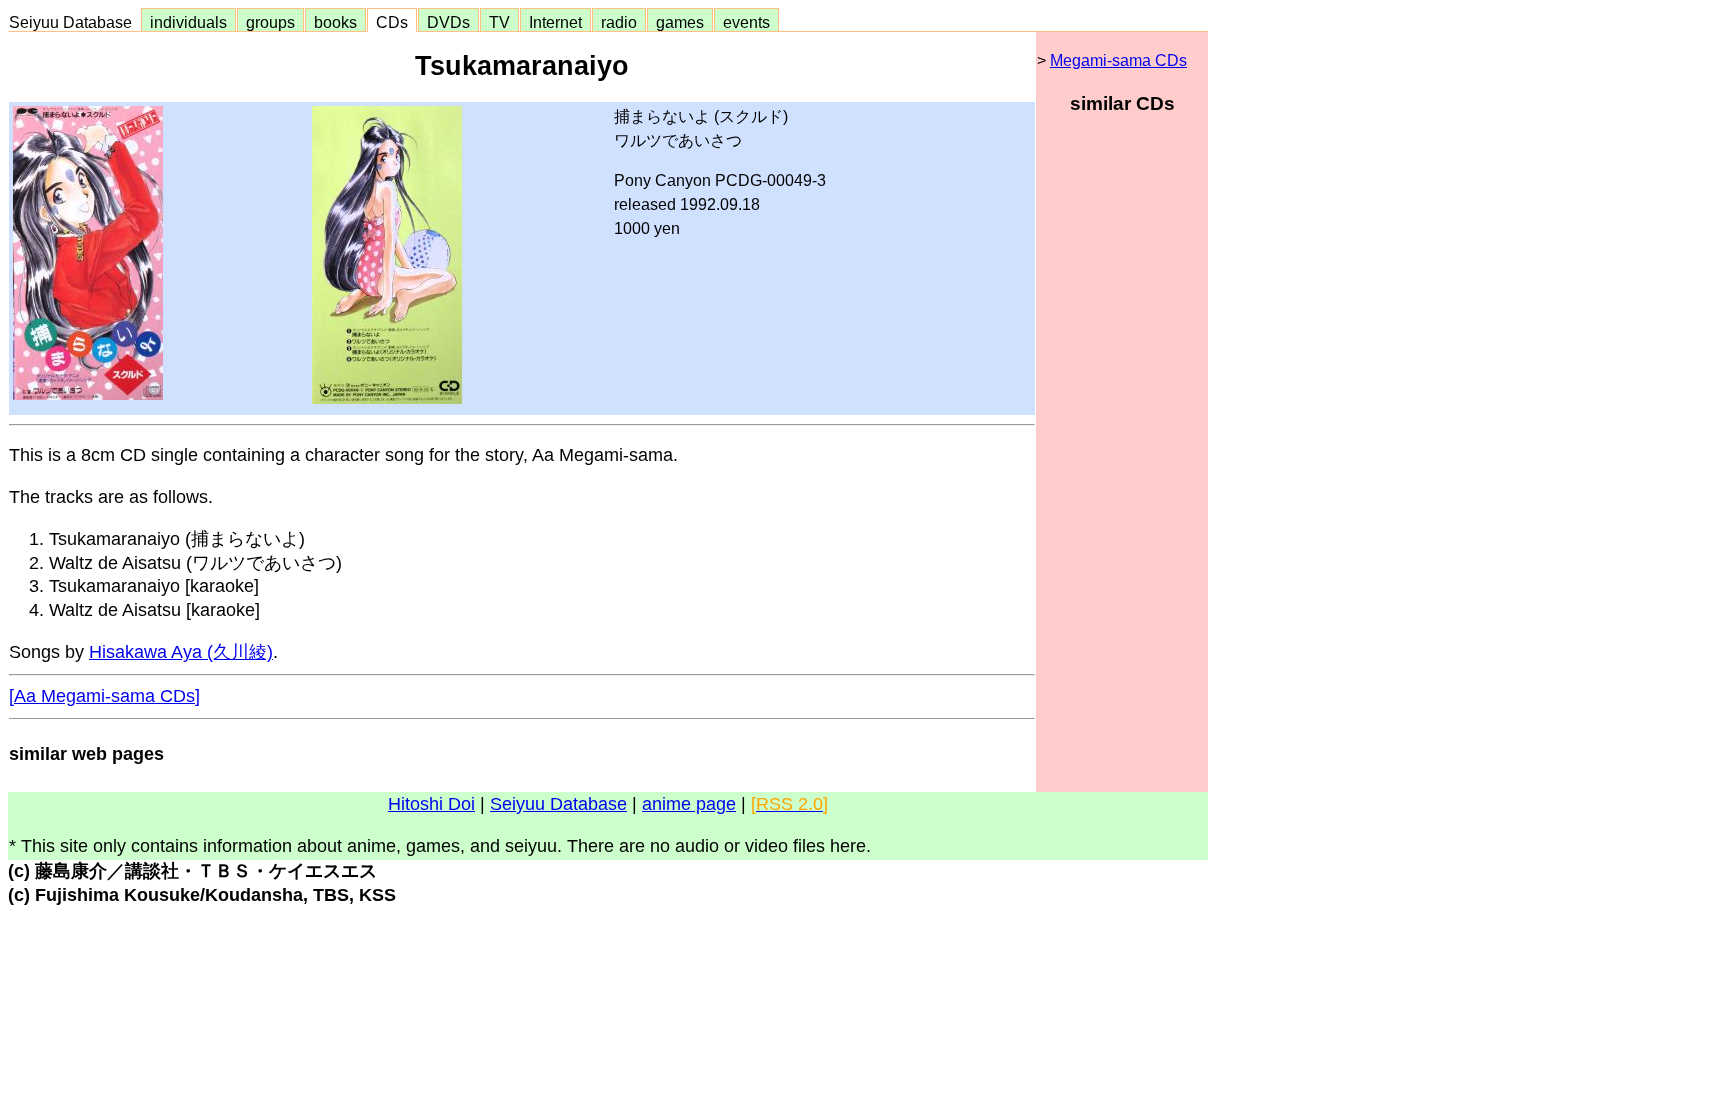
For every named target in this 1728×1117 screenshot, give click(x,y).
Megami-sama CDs (1118, 60)
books (335, 22)
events (746, 22)
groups (270, 22)
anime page (689, 804)
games (680, 22)
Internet (555, 22)
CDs (392, 22)
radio (619, 22)
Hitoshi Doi (431, 804)
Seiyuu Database (74, 22)
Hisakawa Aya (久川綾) (181, 652)
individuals (188, 22)
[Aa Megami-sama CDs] (104, 696)
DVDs (448, 22)
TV (499, 22)
